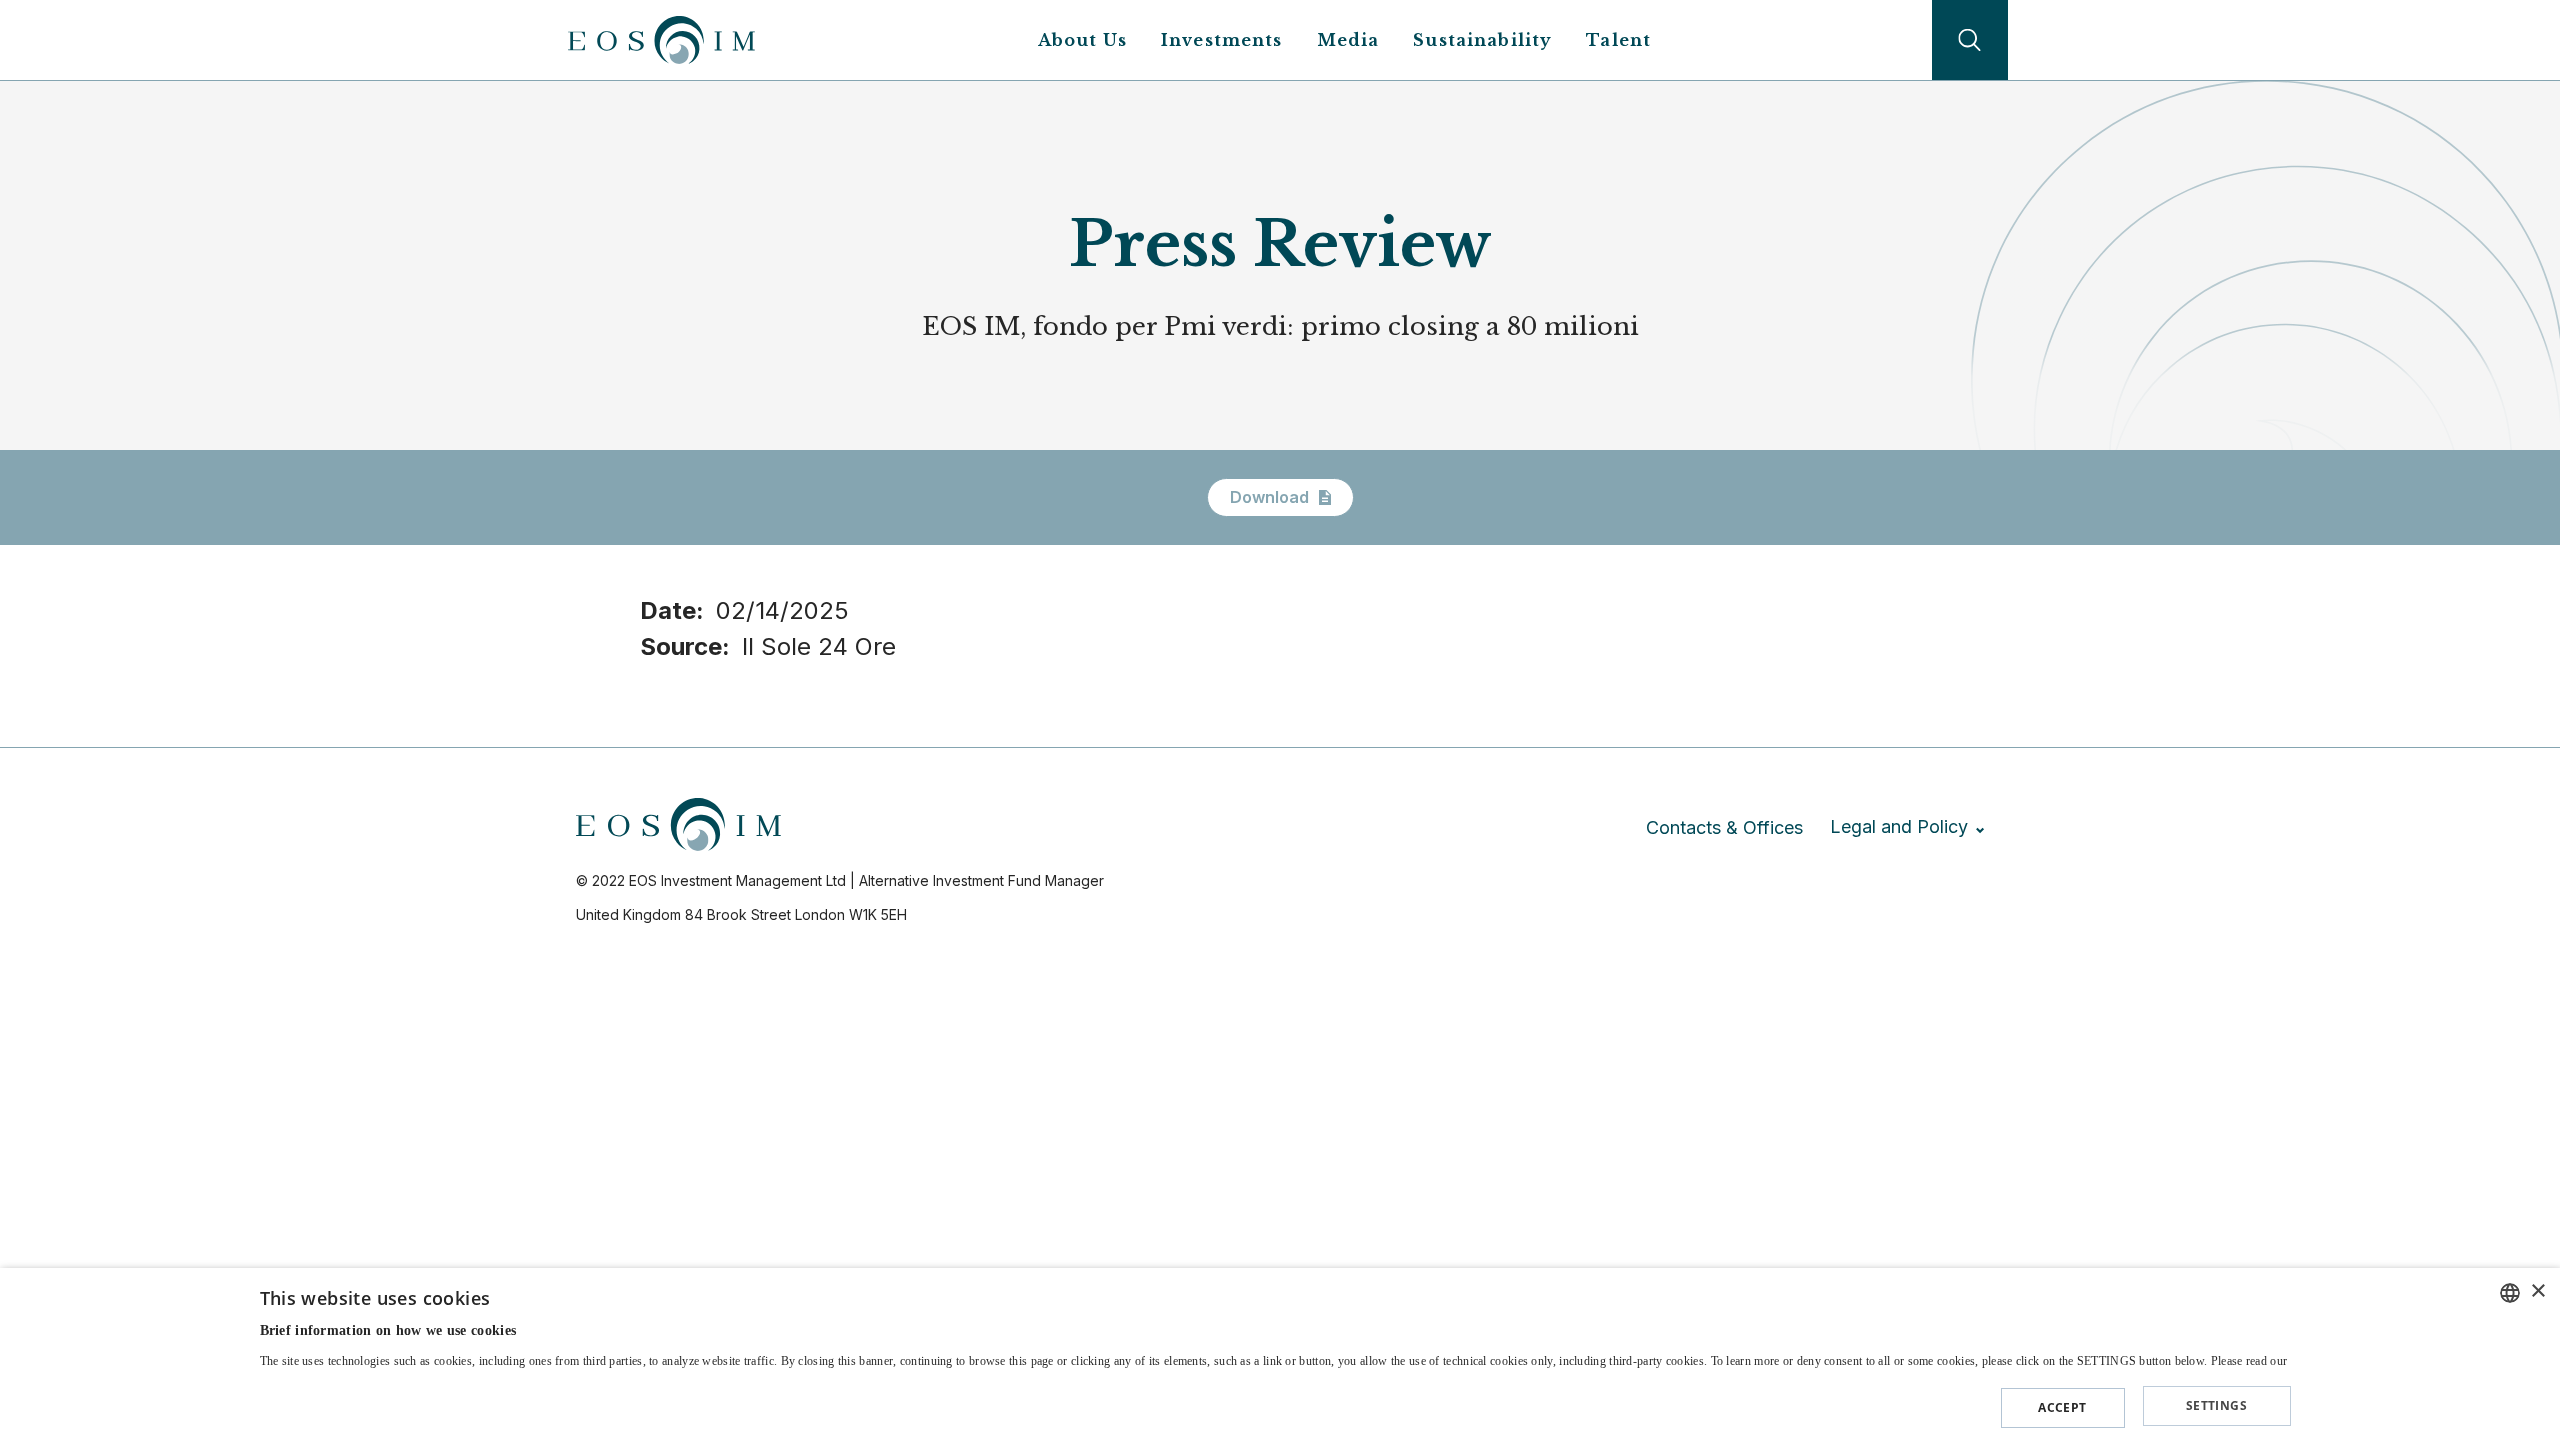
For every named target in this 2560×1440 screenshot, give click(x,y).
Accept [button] (2062, 1407)
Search (1970, 40)
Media (1348, 40)
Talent (1618, 40)
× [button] (2537, 1291)
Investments (1222, 40)
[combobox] (2510, 1293)
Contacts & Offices (1724, 827)
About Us (1082, 40)
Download (1269, 497)
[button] (1275, 1402)
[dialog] (1280, 1354)
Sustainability (1482, 40)
